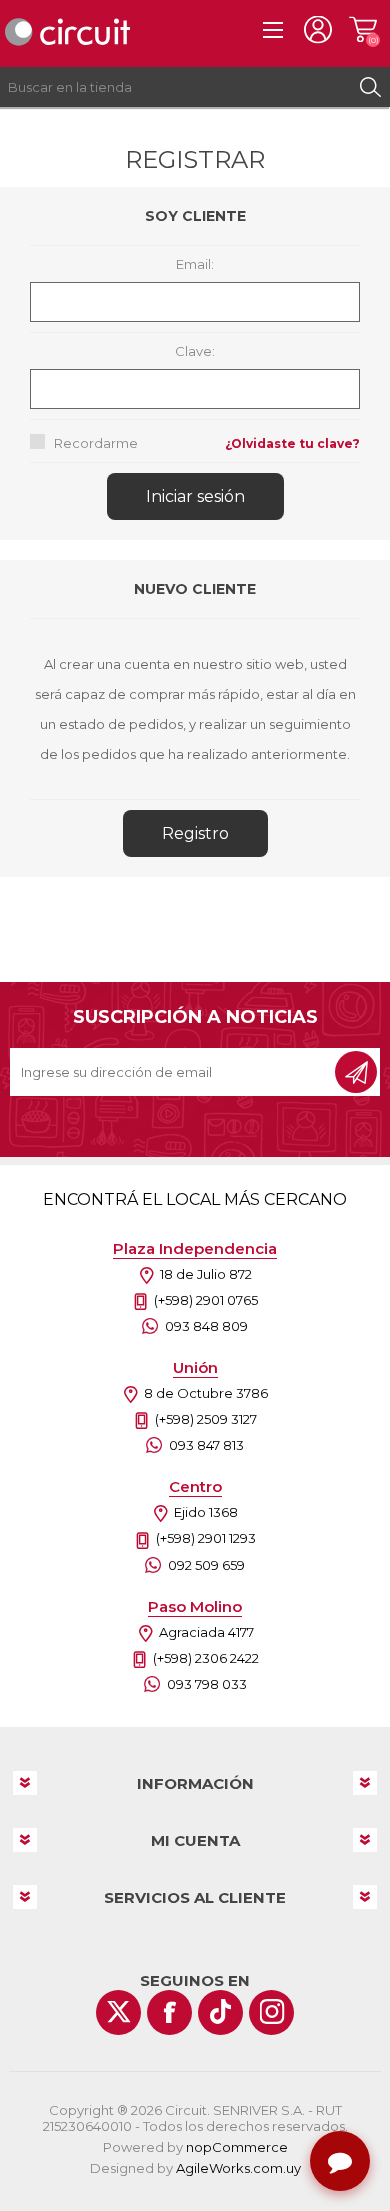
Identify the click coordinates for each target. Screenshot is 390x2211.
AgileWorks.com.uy (238, 2168)
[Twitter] (118, 2012)
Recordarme (96, 443)
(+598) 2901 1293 (206, 1538)
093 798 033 (207, 1684)
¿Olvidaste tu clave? (292, 443)
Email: (195, 264)
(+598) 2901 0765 (206, 1300)
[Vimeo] (220, 2012)
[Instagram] (271, 2012)
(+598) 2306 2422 (206, 1658)
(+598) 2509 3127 (206, 1419)
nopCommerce (237, 2147)
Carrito (362, 30)
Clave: (195, 351)
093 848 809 (206, 1326)
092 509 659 (206, 1565)
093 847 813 (206, 1445)
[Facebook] (169, 2012)
